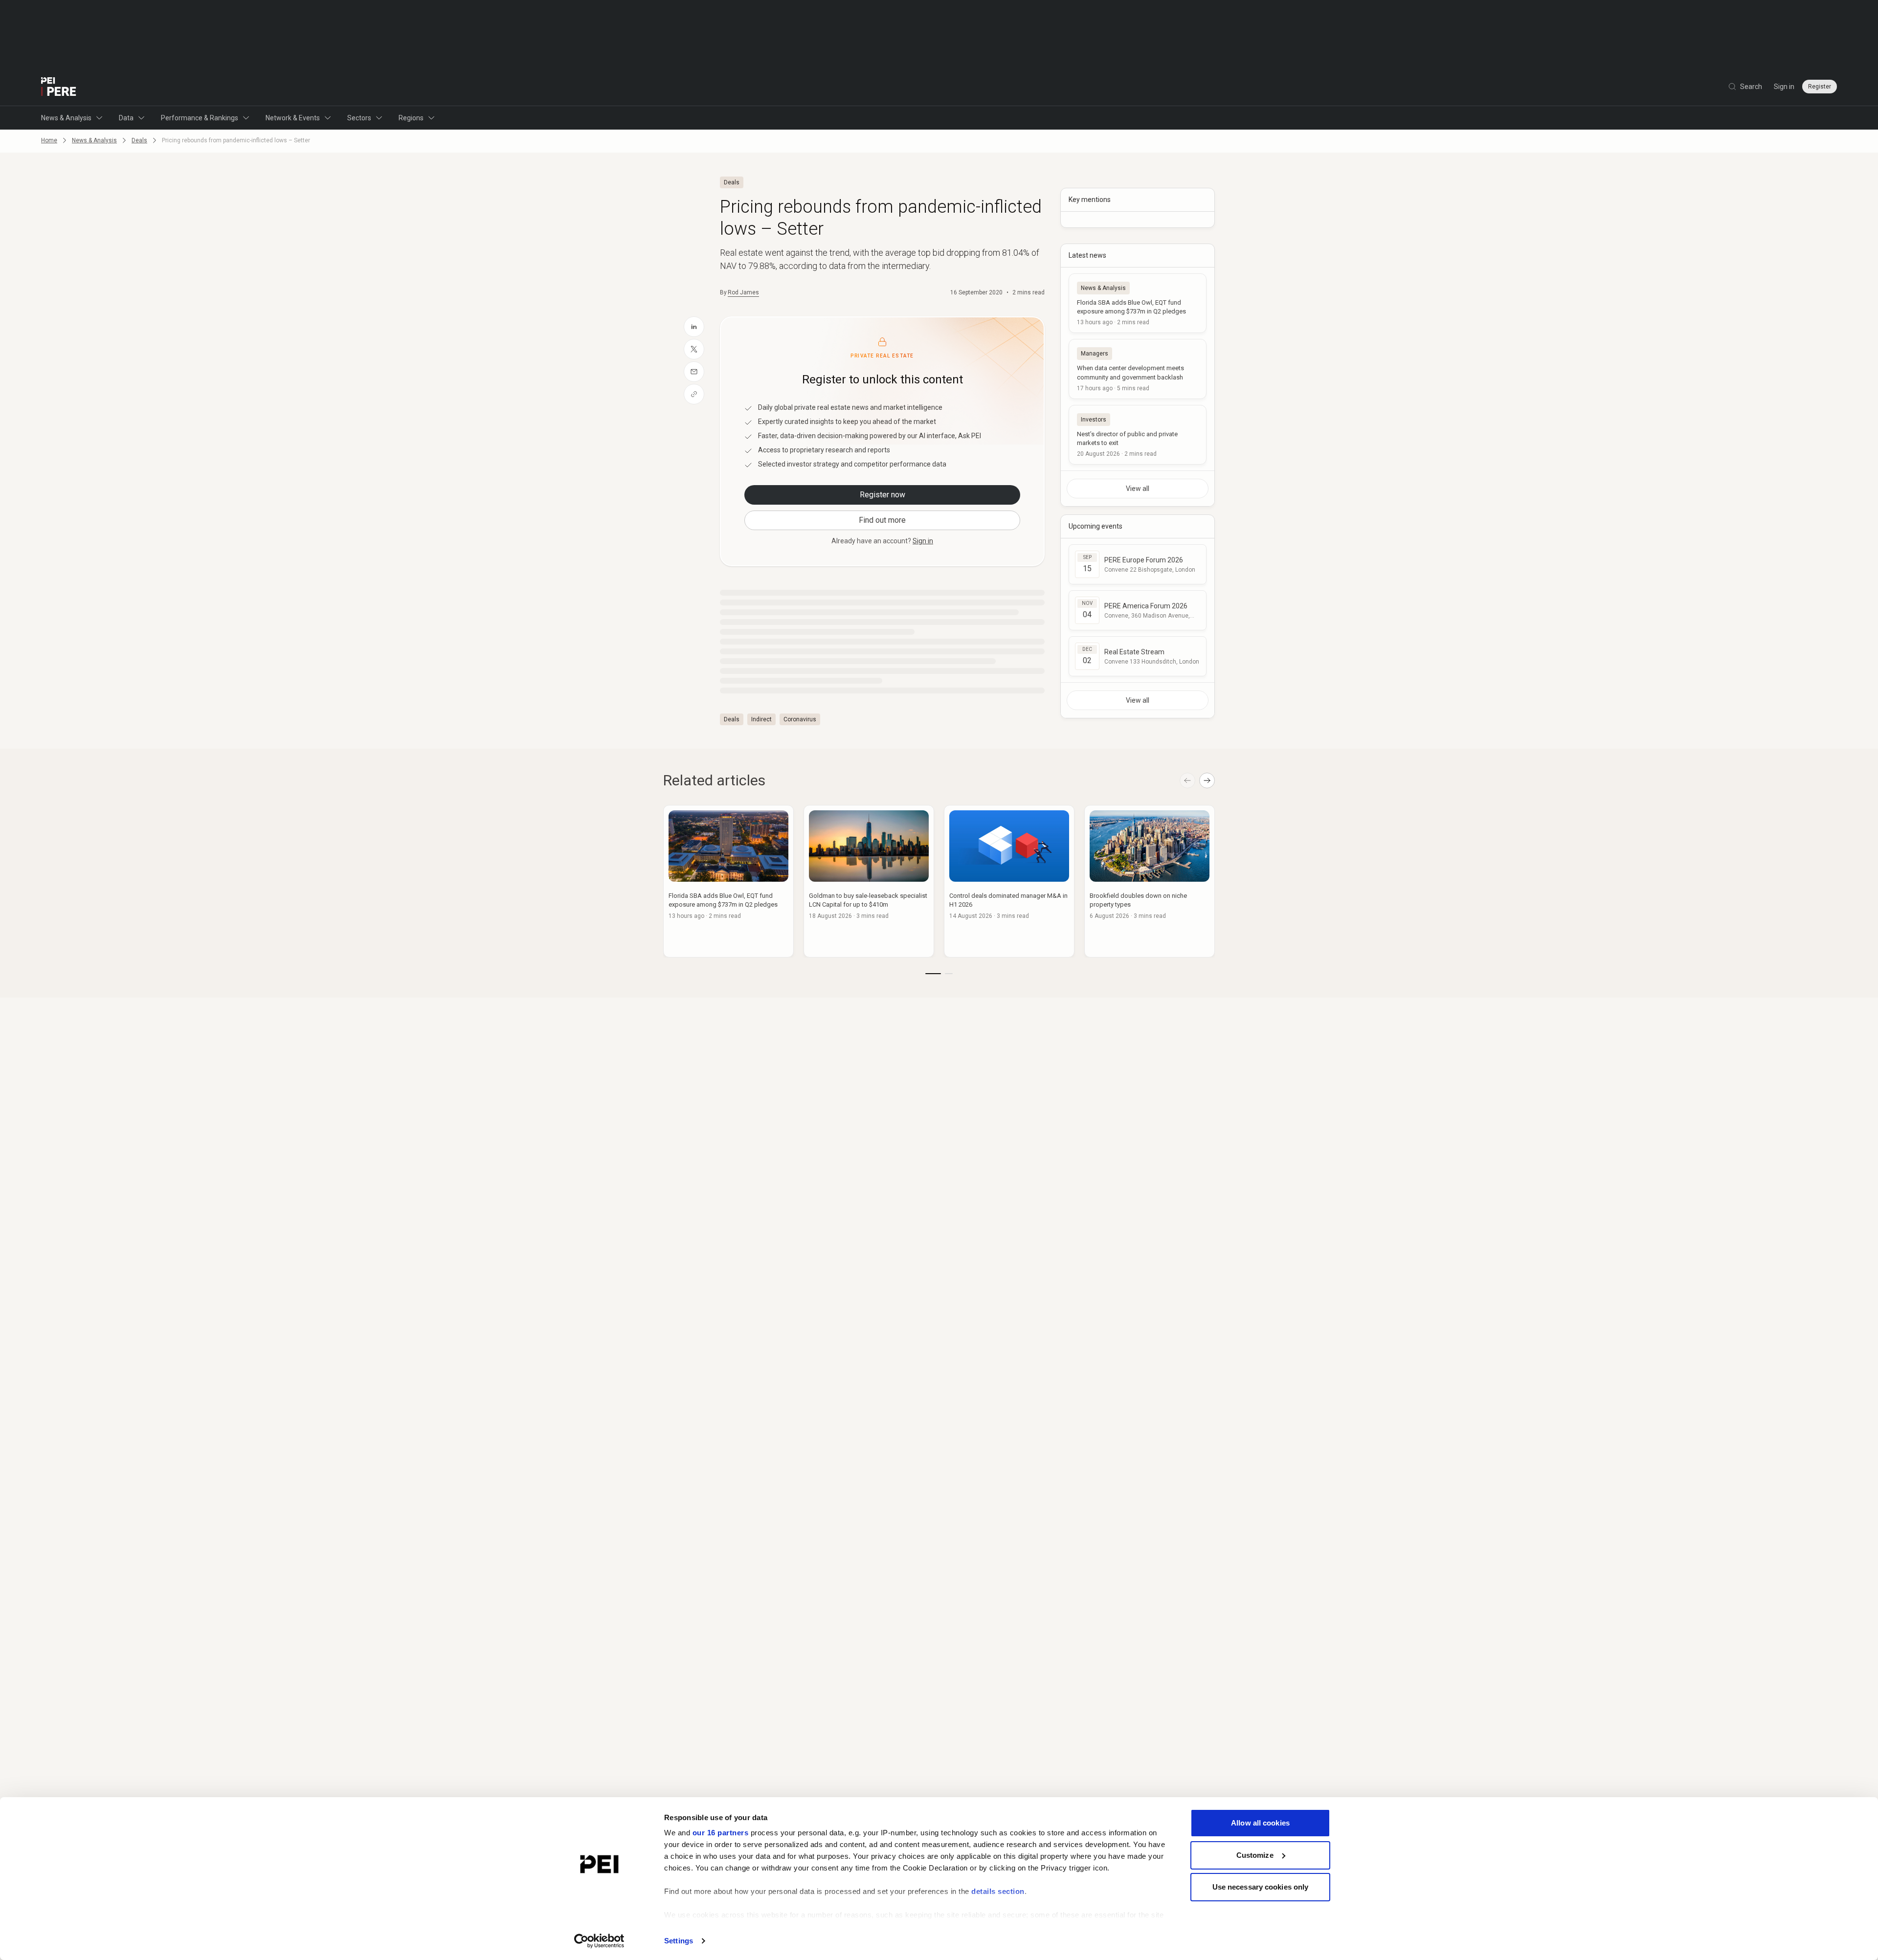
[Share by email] (694, 372)
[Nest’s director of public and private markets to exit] (1138, 435)
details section (998, 1891)
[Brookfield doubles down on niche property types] (1150, 881)
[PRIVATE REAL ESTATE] (59, 87)
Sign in (1784, 87)
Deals (139, 140)
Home (49, 140)
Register (1820, 87)
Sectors (359, 118)
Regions (411, 118)
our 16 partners (721, 1833)
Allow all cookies (1260, 1823)
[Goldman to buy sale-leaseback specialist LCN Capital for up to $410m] (869, 881)
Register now (883, 495)
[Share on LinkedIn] (694, 327)
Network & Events (293, 118)
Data (126, 118)
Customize (1255, 1855)
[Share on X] (694, 349)
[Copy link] (694, 394)
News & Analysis (66, 118)
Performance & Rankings (200, 118)
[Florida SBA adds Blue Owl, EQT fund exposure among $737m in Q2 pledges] (1138, 303)
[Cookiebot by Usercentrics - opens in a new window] (599, 1941)
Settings (679, 1941)
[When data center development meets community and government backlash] (1138, 369)
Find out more (882, 520)
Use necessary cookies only (1261, 1887)
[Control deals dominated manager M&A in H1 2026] (1009, 881)
